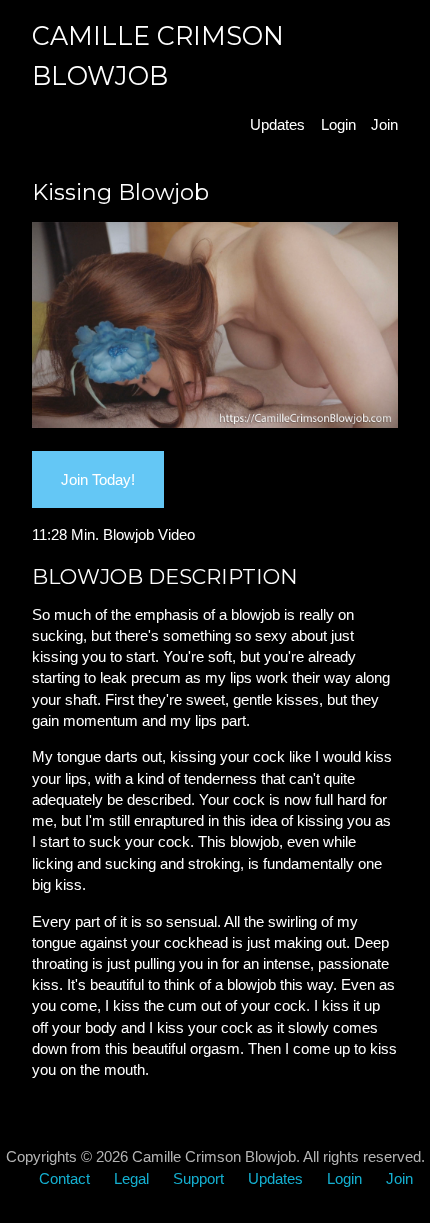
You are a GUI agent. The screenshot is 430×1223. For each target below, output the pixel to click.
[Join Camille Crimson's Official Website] (215, 422)
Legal (131, 1178)
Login (338, 124)
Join (384, 124)
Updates (277, 124)
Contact (64, 1178)
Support (198, 1178)
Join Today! (98, 479)
